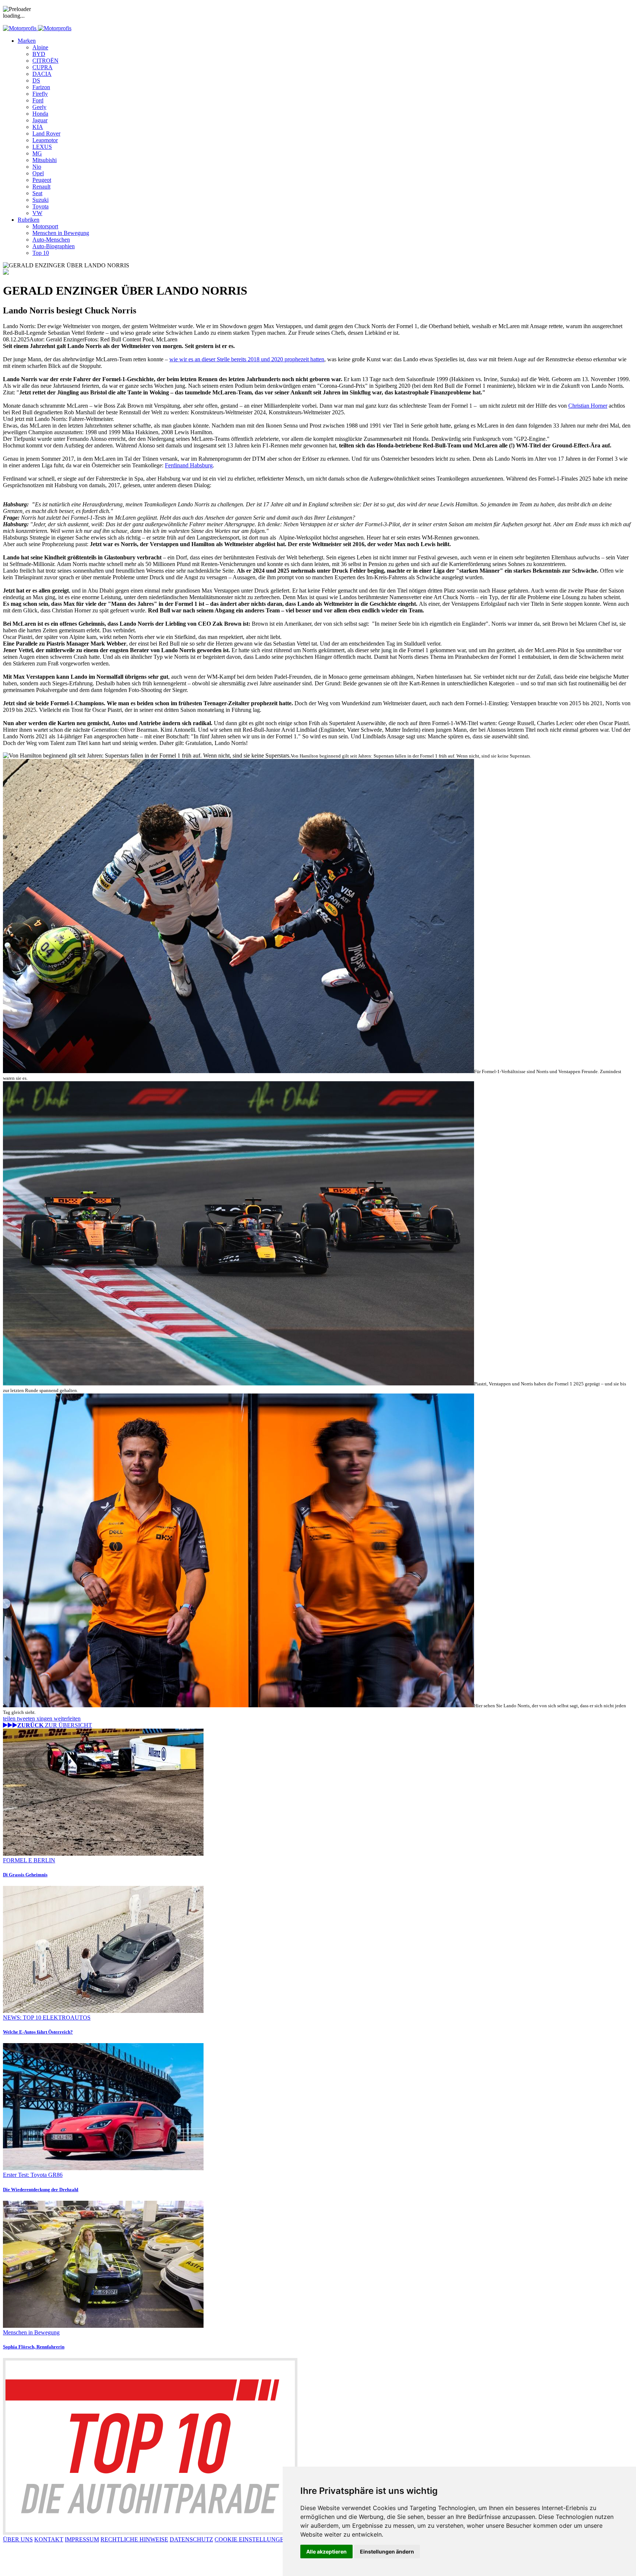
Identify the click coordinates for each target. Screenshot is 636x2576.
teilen (10, 1718)
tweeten (27, 1718)
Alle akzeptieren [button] (326, 2552)
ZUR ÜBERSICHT (55, 1725)
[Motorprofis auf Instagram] (47, 2570)
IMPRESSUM (82, 2539)
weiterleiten (67, 1718)
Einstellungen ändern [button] (387, 2552)
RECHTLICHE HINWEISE (134, 2539)
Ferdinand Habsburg (189, 465)
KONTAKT (49, 2539)
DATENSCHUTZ (191, 2539)
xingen (45, 1718)
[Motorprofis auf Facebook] (17, 2570)
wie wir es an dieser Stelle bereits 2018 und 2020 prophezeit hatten (247, 359)
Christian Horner (588, 406)
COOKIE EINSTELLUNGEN (251, 2539)
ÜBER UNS (18, 2539)
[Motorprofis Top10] (150, 2533)
